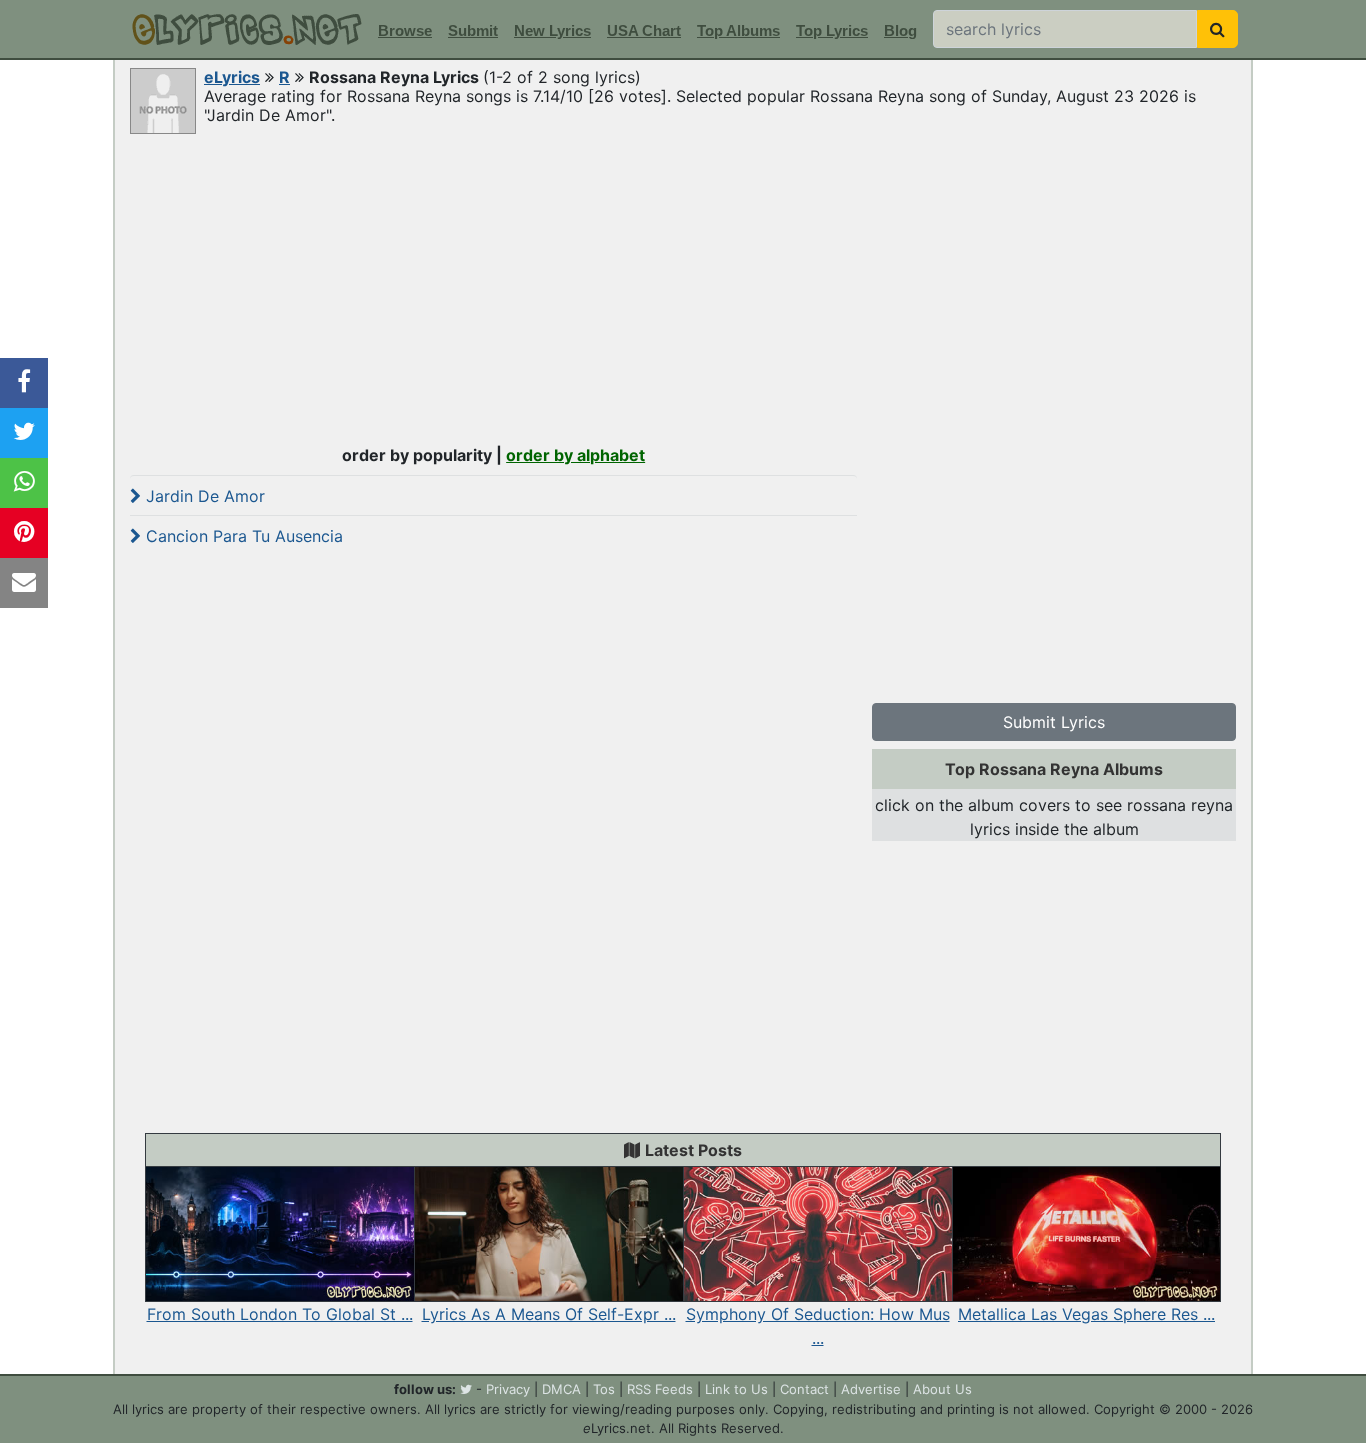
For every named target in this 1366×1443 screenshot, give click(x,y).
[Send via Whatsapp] (24, 483)
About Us (942, 1389)
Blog (900, 30)
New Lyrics (552, 30)
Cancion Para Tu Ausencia (242, 536)
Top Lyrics (832, 30)
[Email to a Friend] (24, 583)
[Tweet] (24, 433)
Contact (804, 1389)
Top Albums (738, 30)
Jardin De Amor (203, 496)
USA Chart (644, 30)
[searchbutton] (1217, 29)
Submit (473, 30)
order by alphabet (575, 455)
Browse (405, 30)
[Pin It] (24, 533)
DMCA (561, 1389)
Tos (604, 1389)
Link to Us (736, 1389)
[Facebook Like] (24, 383)
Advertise (871, 1389)
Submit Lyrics (1054, 722)
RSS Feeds (660, 1389)
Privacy (508, 1389)
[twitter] (466, 1389)
